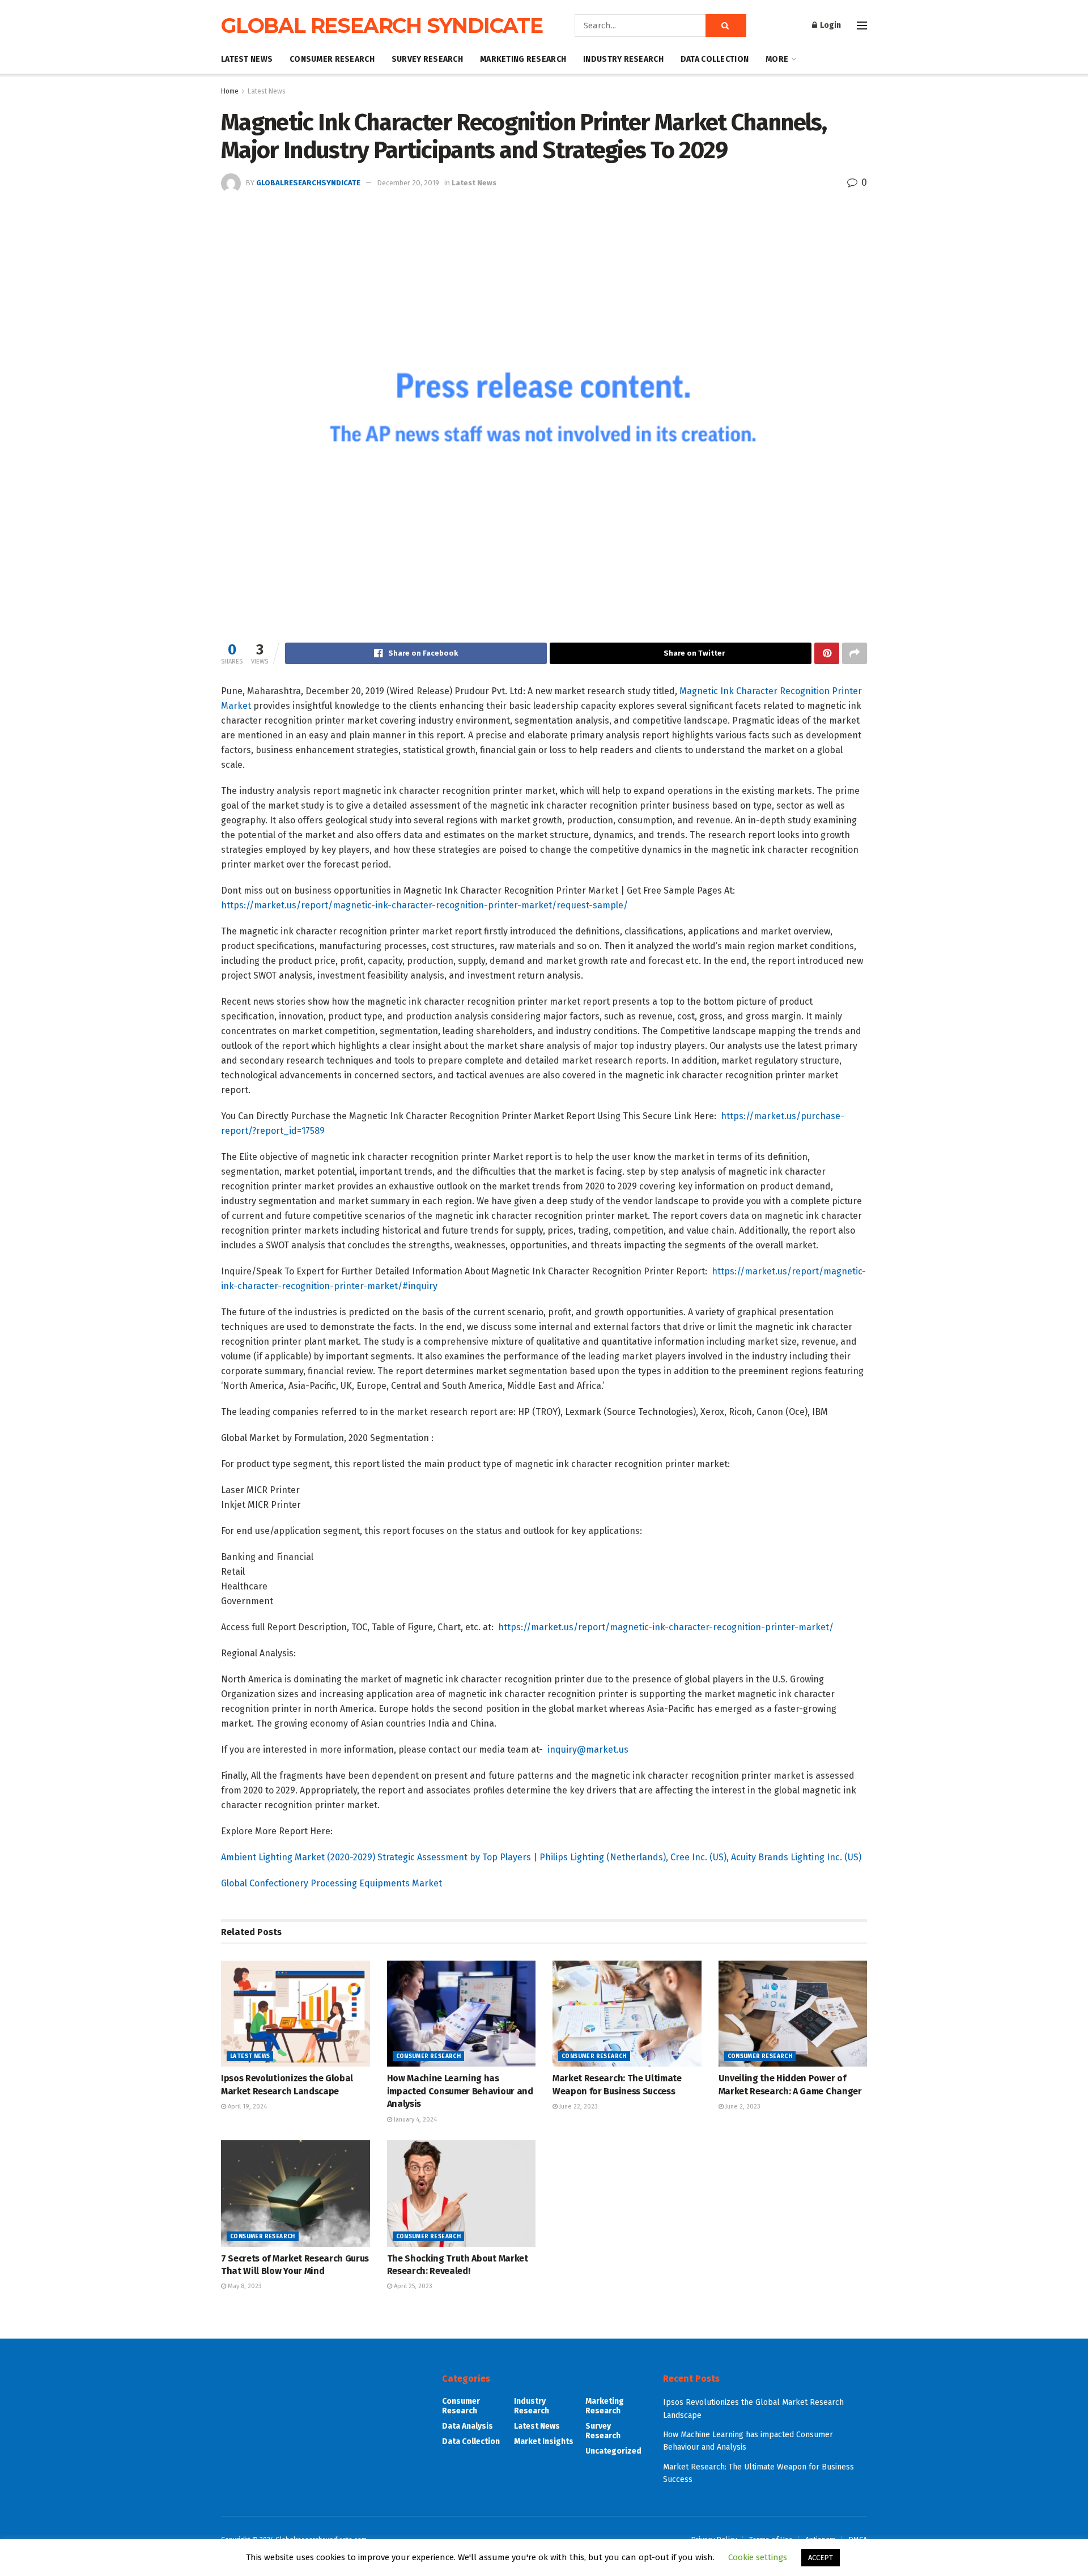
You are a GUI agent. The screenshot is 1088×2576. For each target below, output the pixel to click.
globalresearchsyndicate (308, 183)
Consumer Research (332, 59)
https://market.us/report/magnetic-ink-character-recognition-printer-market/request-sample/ (424, 905)
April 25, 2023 (412, 2286)
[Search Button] (726, 25)
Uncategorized (613, 2451)
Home (230, 91)
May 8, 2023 (244, 2286)
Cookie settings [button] (758, 2557)
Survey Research (427, 59)
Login (830, 25)
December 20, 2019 (408, 183)
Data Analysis (467, 2426)
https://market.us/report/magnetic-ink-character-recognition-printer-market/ (666, 1627)
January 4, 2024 (415, 2120)
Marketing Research (523, 59)
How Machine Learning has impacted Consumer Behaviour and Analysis (460, 2091)
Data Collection (715, 59)
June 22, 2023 (578, 2107)
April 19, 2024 (246, 2107)
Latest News (247, 59)
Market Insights (544, 2441)
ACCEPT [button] (821, 2558)
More (777, 59)
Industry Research (623, 59)
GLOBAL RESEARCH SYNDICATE (382, 25)
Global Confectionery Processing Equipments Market (331, 1883)
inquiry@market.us (588, 1750)
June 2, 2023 (742, 2107)
